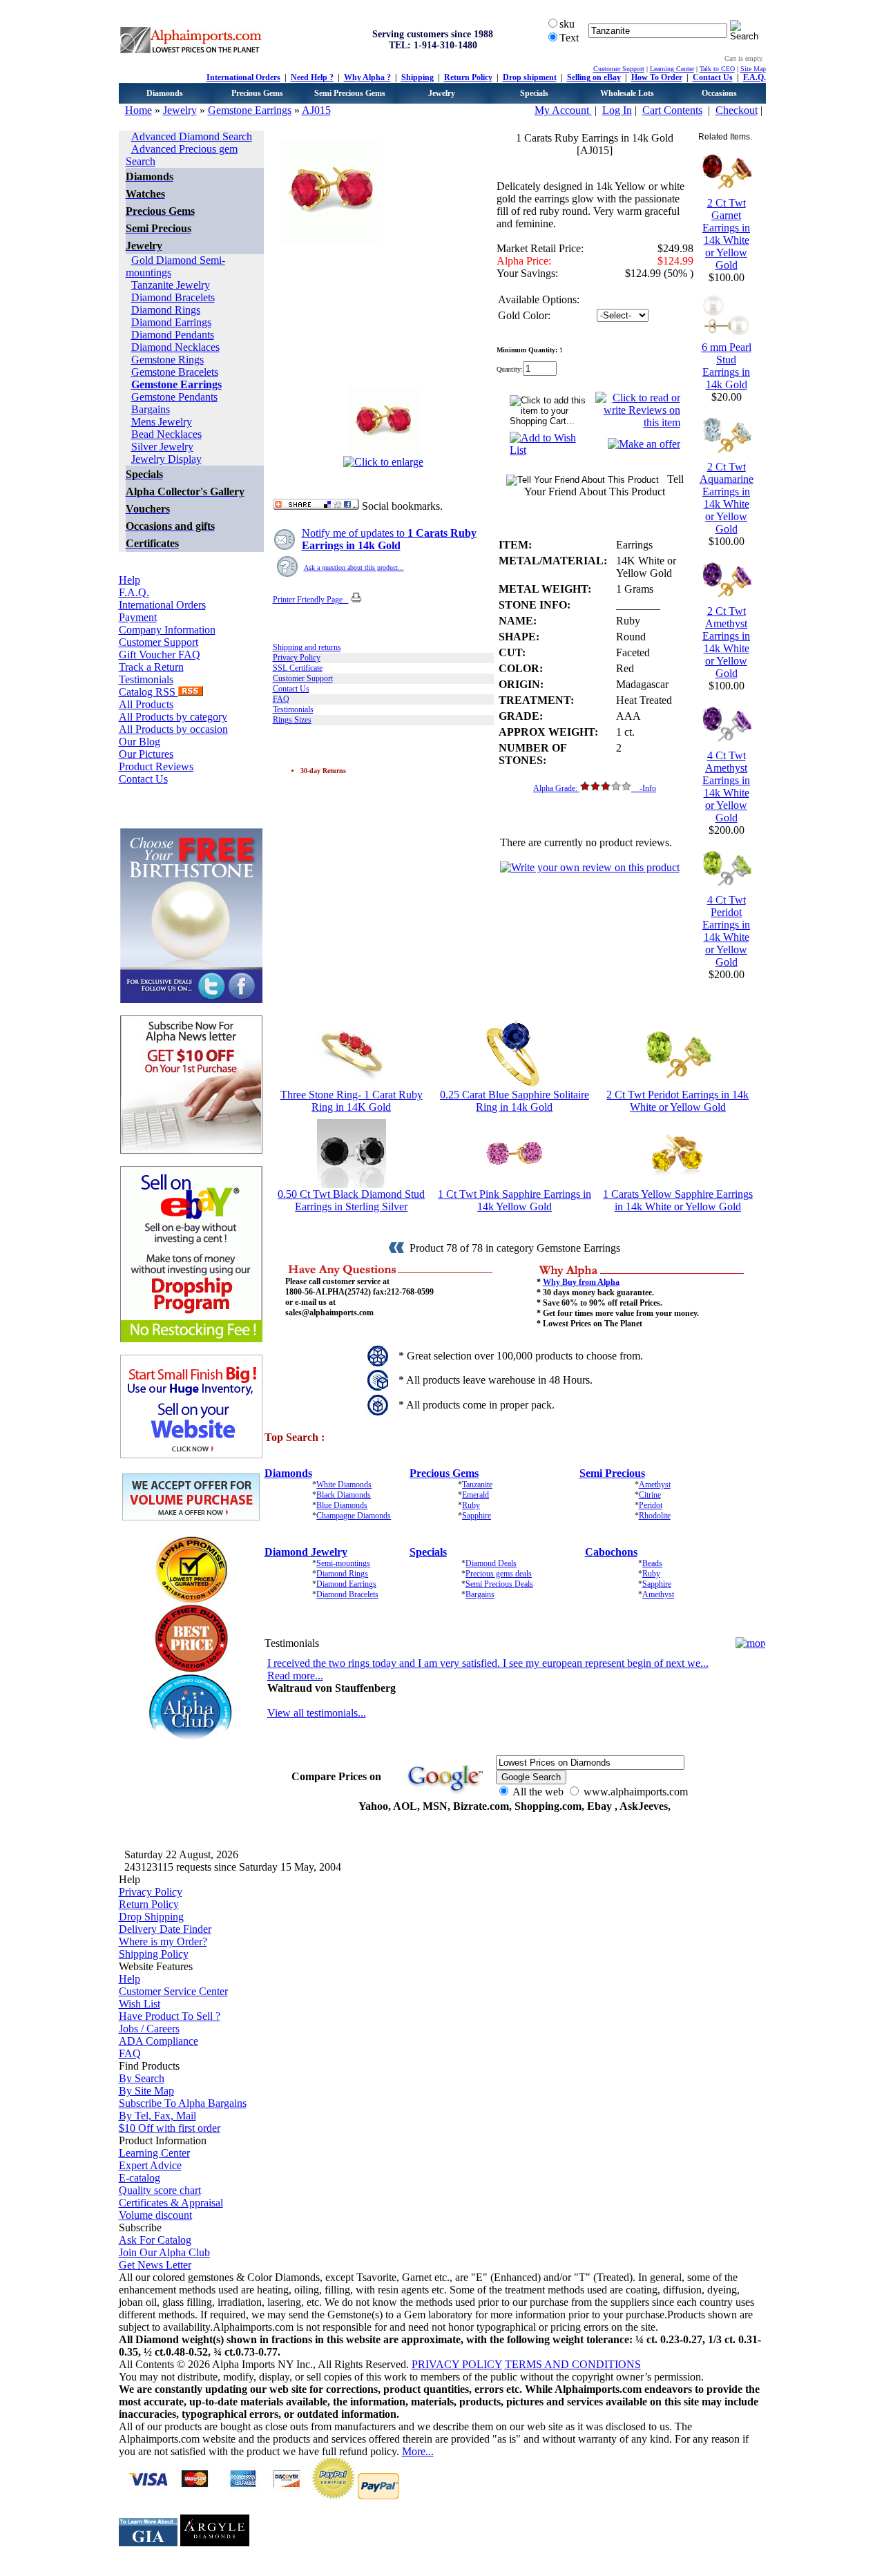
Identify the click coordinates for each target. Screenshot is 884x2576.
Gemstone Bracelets (175, 372)
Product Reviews (156, 766)
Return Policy (468, 77)
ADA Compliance (158, 2041)
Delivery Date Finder (165, 1929)
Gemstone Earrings (250, 110)
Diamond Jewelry (306, 1552)
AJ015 (316, 110)
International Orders (243, 77)
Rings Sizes (292, 720)
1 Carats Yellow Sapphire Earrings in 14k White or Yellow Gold (678, 1200)
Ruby (471, 1505)
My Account (563, 110)
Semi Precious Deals (499, 1584)
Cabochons (611, 1552)
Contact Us (713, 77)
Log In (617, 110)
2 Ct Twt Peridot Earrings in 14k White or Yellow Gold (678, 1101)
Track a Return (151, 667)
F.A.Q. (755, 77)
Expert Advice (150, 2165)
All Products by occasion (173, 729)
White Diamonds (344, 1485)
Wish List (140, 2004)
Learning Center (672, 69)
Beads (652, 1563)
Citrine (650, 1495)
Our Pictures (146, 754)
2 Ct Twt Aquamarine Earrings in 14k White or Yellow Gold (727, 498)
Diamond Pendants (173, 335)
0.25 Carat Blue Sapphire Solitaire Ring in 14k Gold (515, 1101)
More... (418, 2451)
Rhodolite (655, 1516)
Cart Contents (672, 110)
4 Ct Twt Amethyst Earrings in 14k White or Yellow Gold (726, 786)
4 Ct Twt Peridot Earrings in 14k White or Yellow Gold (726, 931)
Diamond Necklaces (175, 347)
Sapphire (477, 1516)
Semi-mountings (343, 1563)
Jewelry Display (166, 459)
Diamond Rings (166, 310)
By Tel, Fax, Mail (157, 2116)
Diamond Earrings (171, 322)
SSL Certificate (298, 668)
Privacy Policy (297, 658)
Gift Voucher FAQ (160, 655)
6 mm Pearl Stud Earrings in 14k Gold (727, 366)
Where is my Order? (163, 1941)
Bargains (151, 409)
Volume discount (155, 2215)
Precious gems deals (499, 1574)
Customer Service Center (173, 1991)
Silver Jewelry (162, 447)
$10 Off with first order (170, 2128)
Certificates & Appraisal (171, 2203)
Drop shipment (530, 77)
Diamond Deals (491, 1563)
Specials (534, 93)
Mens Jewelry (162, 422)
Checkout (737, 110)
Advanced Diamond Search (192, 136)
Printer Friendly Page (311, 600)
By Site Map (146, 2091)
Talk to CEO (717, 69)
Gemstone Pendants (174, 397)
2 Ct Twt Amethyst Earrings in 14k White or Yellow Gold (726, 642)
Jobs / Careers (149, 2029)
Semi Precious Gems (350, 93)
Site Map (753, 69)
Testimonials (146, 679)
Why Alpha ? (367, 77)
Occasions (719, 93)
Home (138, 110)
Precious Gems (257, 93)
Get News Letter (155, 2265)
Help (129, 580)
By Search (142, 2078)
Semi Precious (612, 1473)
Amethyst (655, 1485)
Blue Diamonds (342, 1505)
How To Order (657, 77)
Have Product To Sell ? (170, 2016)
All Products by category (173, 717)
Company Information (167, 630)
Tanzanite (477, 1485)
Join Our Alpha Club (164, 2252)
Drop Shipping (151, 1917)
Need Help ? (312, 77)
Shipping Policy (154, 1954)
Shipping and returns (307, 647)
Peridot (651, 1505)
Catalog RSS (148, 692)
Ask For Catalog (155, 2240)
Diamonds (165, 93)
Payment (138, 617)
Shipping (417, 77)
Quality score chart (160, 2190)
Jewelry (442, 93)
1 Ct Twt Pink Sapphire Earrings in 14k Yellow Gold (515, 1200)
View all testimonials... (317, 1713)
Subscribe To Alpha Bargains (183, 2103)
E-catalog (140, 2178)
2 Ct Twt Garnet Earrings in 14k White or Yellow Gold (726, 234)
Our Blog (140, 742)
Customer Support (619, 69)
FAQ (281, 699)
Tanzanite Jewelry (171, 285)
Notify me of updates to (389, 539)
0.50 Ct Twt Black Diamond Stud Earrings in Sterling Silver (351, 1200)
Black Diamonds (344, 1495)
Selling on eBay (594, 77)
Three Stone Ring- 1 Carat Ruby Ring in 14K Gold (352, 1101)
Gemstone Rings (167, 360)
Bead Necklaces (166, 434)
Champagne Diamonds (354, 1516)
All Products (146, 704)
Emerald (475, 1495)
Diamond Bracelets (173, 297)
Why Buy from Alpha (581, 1282)
